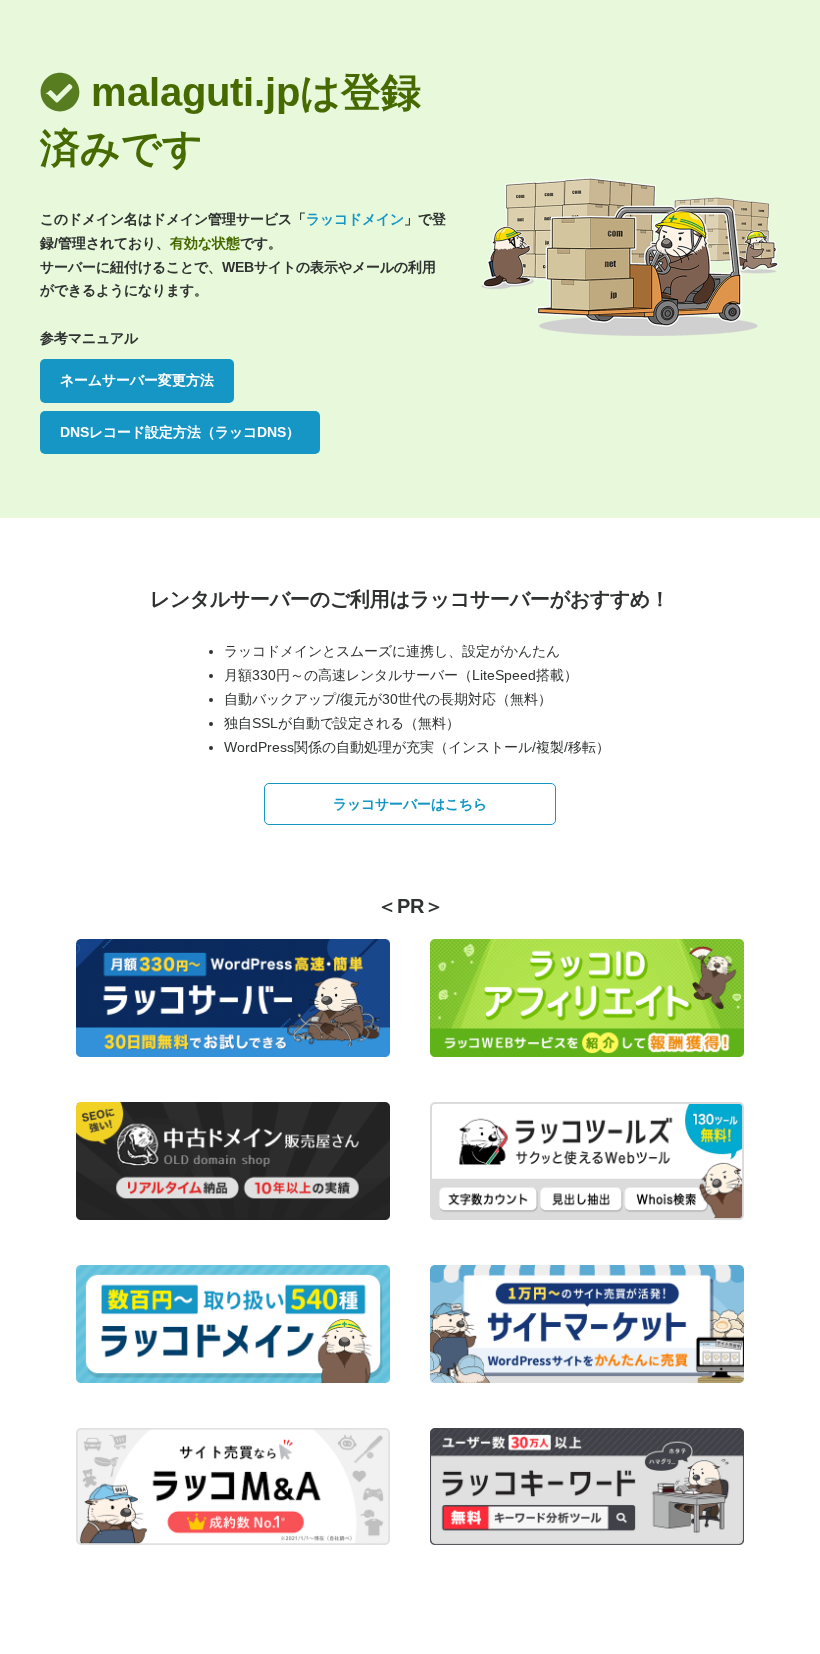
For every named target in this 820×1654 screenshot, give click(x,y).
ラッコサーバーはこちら (410, 804)
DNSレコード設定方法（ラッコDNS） (180, 432)
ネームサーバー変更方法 (137, 380)
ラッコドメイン (355, 219)
